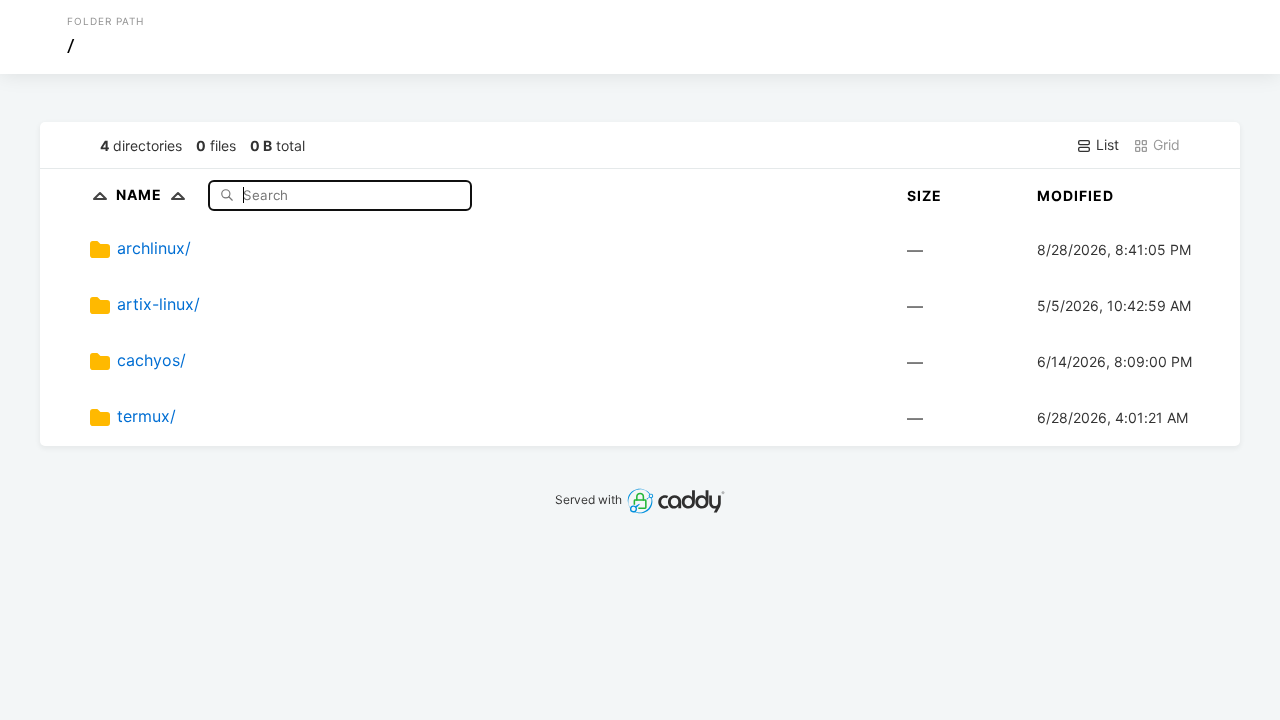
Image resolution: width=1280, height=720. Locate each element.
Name (141, 194)
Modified (1075, 195)
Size (924, 195)
